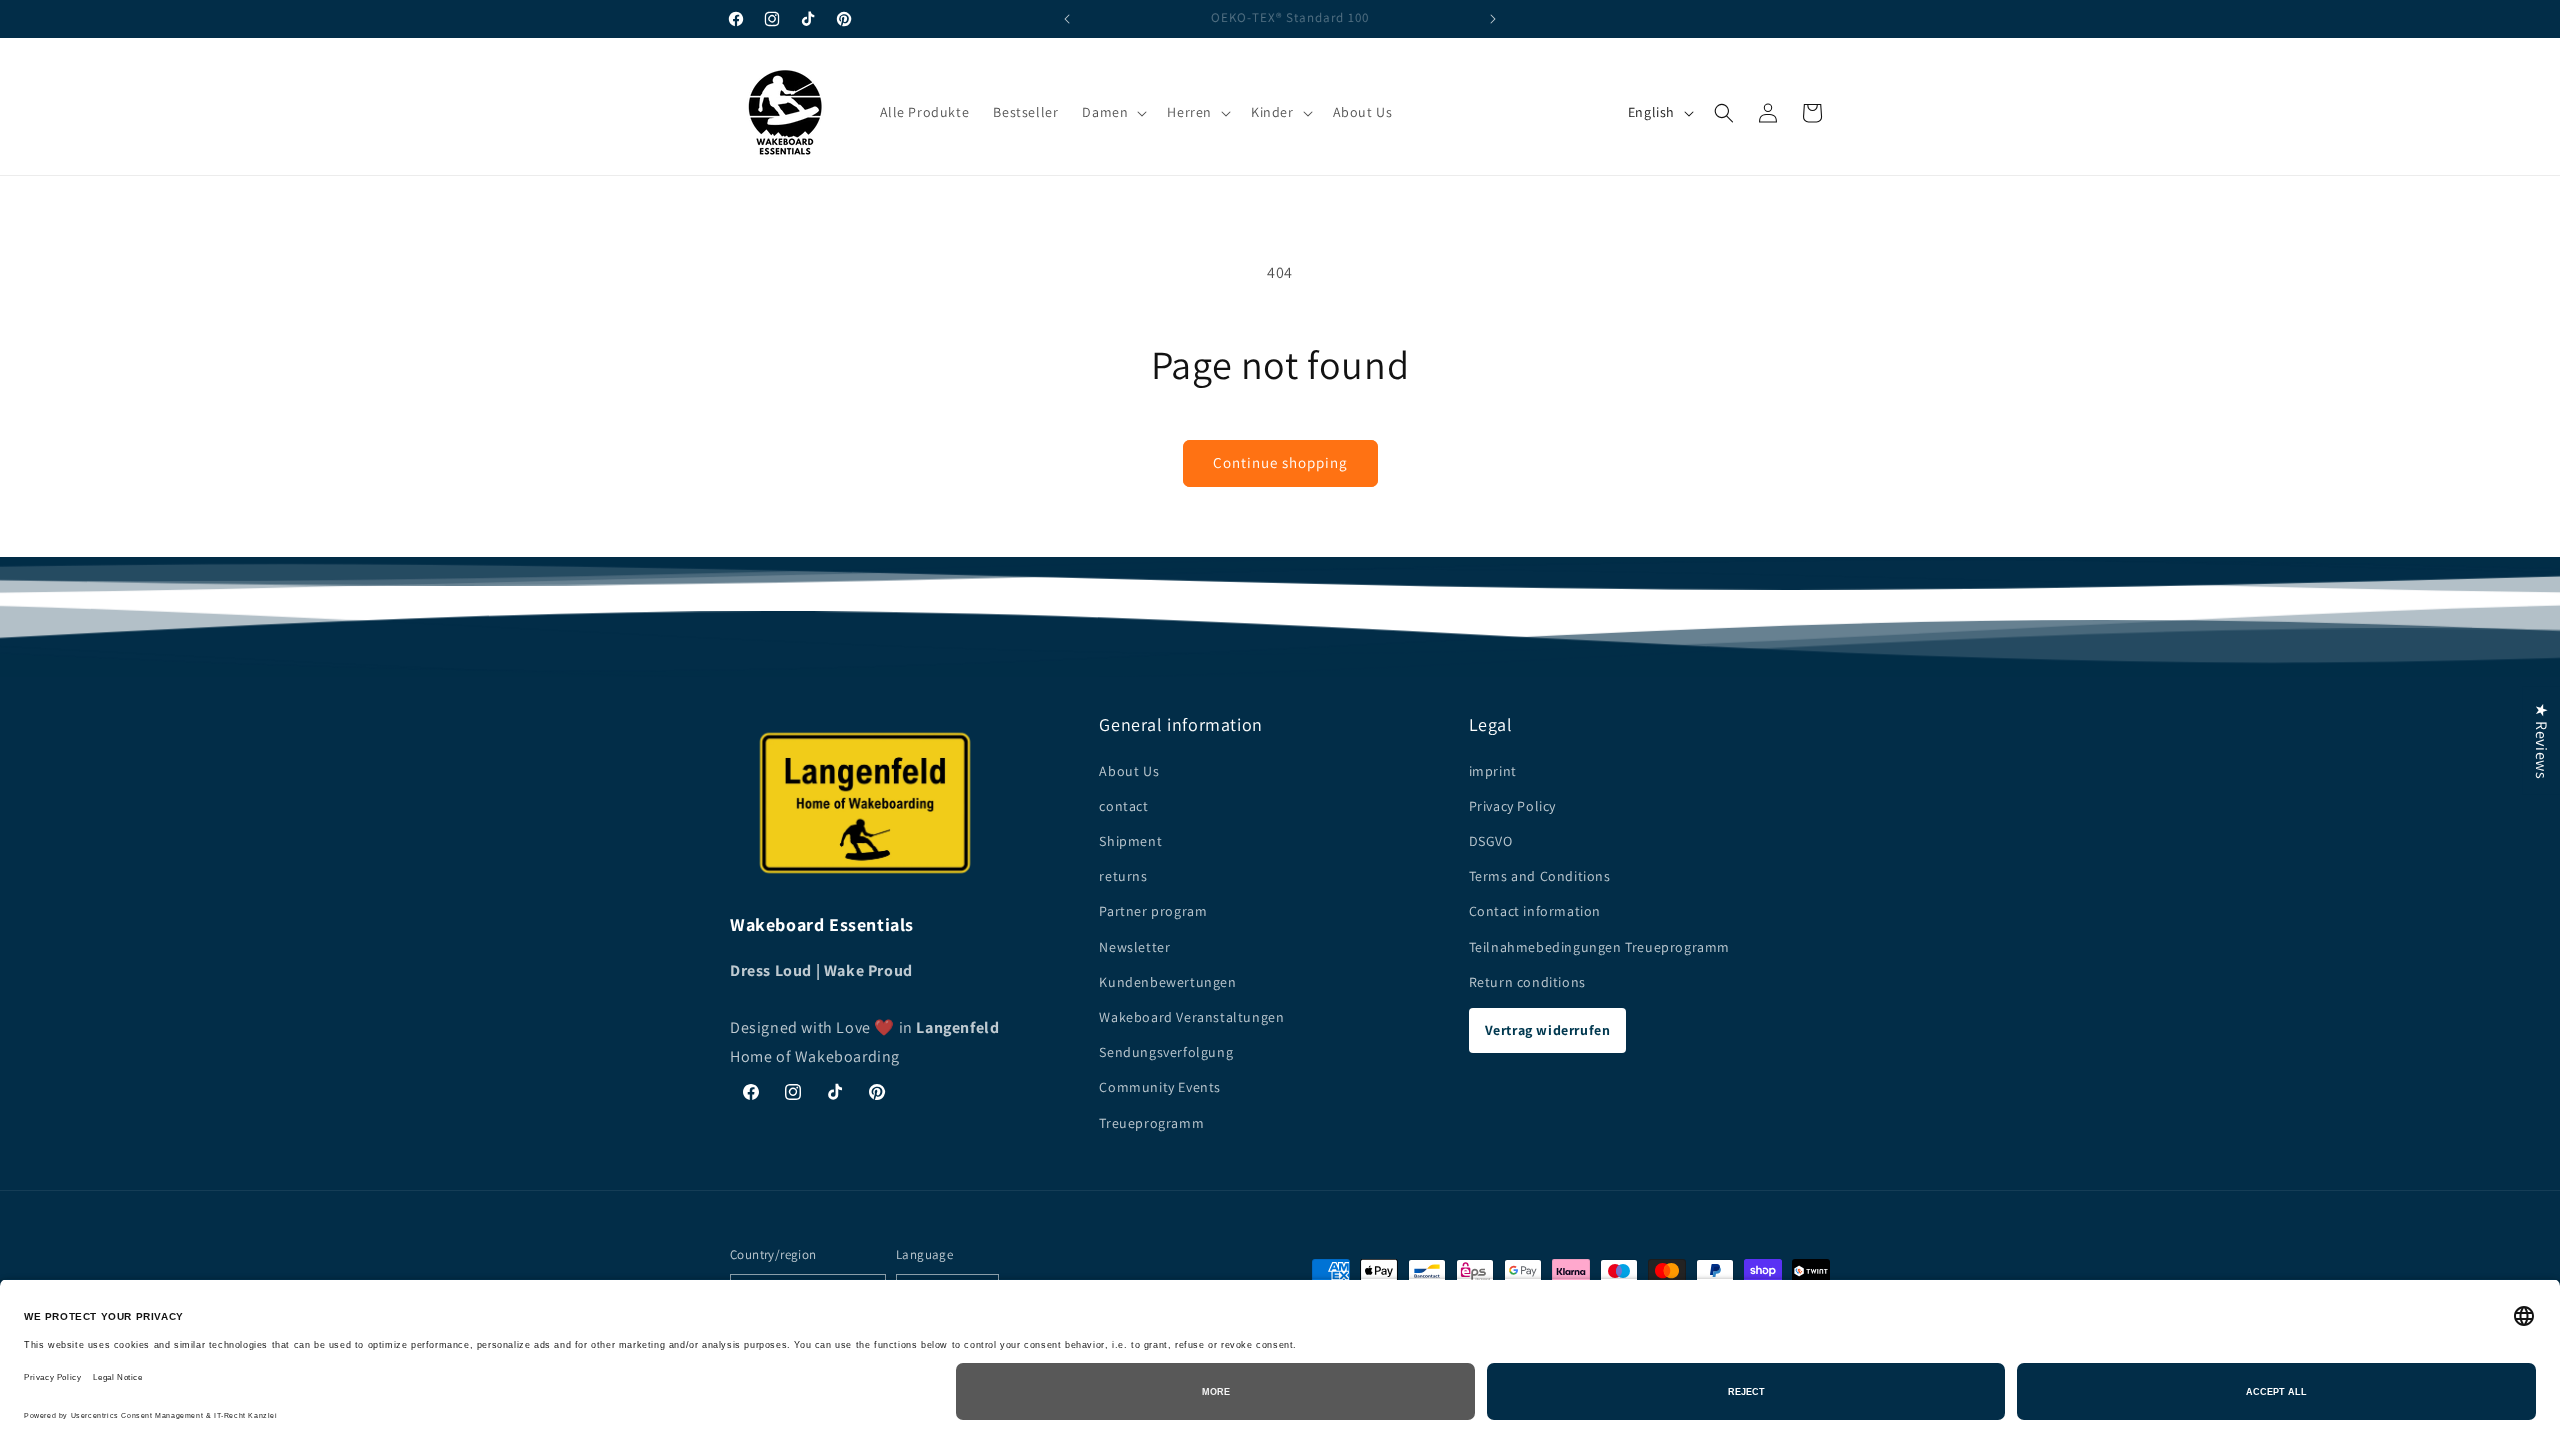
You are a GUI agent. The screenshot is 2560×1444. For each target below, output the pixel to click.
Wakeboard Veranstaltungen (1191, 1016)
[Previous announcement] (1067, 19)
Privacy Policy (1512, 805)
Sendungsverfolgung (1166, 1052)
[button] (1112, 112)
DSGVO (1491, 840)
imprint (1493, 770)
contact (1123, 805)
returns (1123, 876)
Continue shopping (1280, 462)
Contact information (1535, 911)
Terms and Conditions (1540, 876)
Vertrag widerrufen (1548, 1029)
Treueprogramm (1151, 1122)
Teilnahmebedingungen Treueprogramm (1599, 946)
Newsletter (1134, 946)
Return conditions (1527, 981)
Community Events (1160, 1087)
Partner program (1153, 911)
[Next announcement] (1493, 19)
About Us (1129, 770)
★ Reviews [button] (2541, 741)
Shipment (1130, 840)
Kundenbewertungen (1167, 981)
